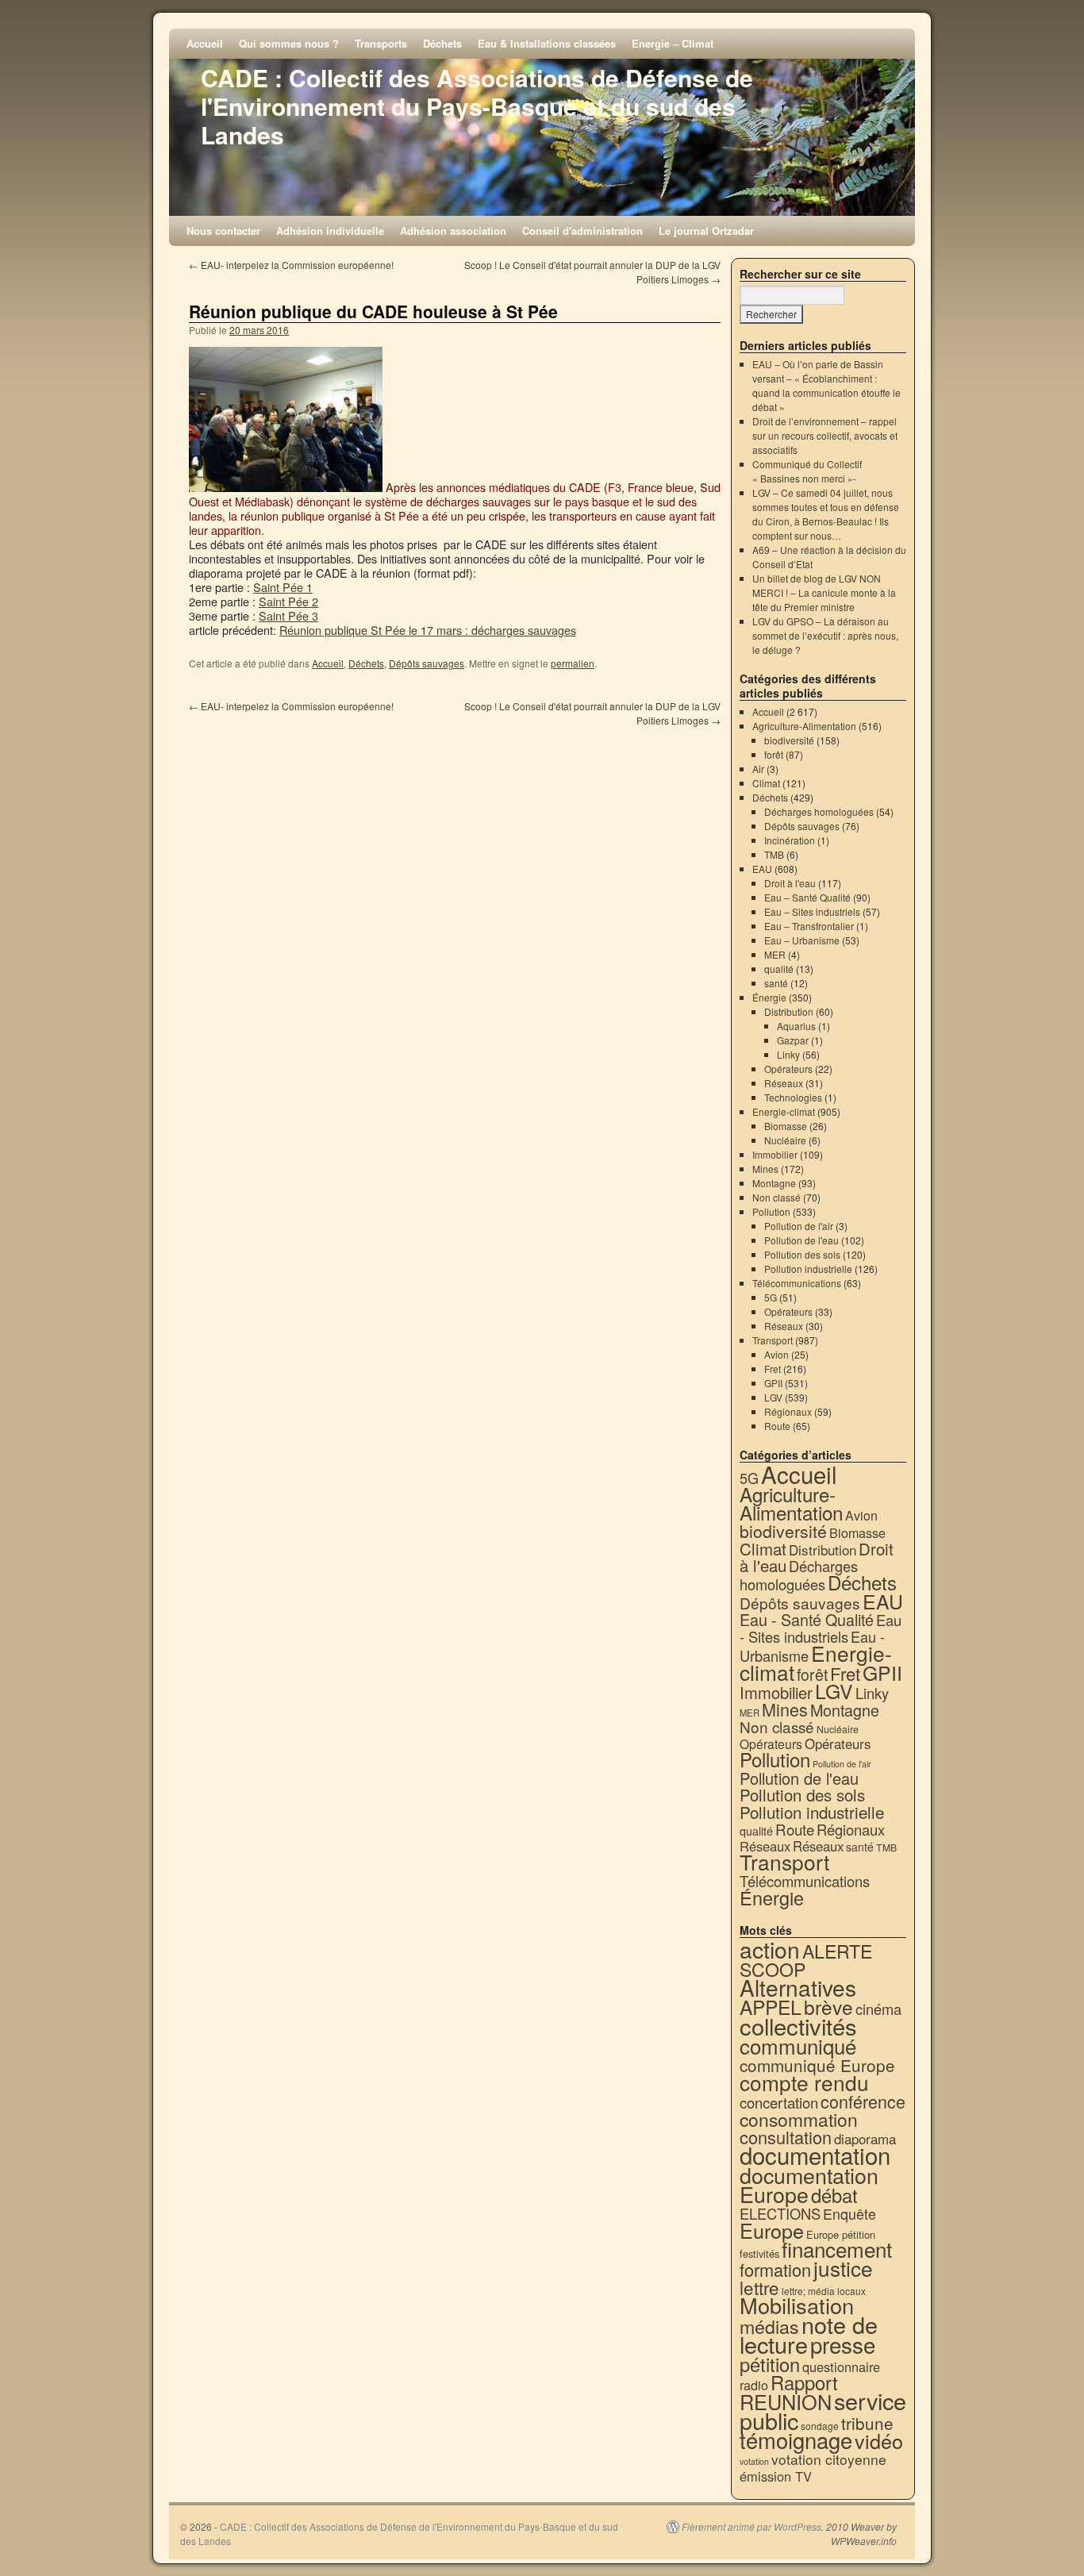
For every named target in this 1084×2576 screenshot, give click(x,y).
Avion (776, 1354)
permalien (573, 663)
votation (754, 2461)
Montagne (774, 1183)
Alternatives (798, 1987)
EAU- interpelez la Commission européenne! (291, 265)
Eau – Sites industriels (812, 911)
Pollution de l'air (799, 1226)
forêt (774, 754)
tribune (867, 2423)
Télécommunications (797, 1283)
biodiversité (789, 740)
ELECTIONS (780, 2213)
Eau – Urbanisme (802, 940)
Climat (766, 783)
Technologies (793, 1097)
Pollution (771, 1211)
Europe (772, 2230)
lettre (759, 2287)
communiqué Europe (817, 2065)
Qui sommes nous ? (289, 43)
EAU (762, 869)
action (770, 1949)
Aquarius (796, 1026)
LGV (773, 1397)
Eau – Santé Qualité (807, 897)
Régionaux (788, 1411)
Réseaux (784, 1083)
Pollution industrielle (808, 1269)
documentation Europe (809, 2184)
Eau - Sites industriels (821, 1628)
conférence (863, 2101)
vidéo (879, 2440)
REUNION (786, 2401)
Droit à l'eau (790, 883)
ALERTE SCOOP (806, 1960)
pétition (770, 2364)
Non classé (776, 1197)
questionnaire (841, 2366)
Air (758, 769)
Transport (773, 1340)
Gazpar (793, 1040)
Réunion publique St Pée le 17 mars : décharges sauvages (428, 630)
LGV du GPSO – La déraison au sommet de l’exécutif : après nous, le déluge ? (825, 635)
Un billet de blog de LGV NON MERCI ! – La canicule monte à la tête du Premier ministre (824, 592)
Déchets (442, 43)
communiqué (798, 2045)
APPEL (771, 2007)
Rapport (804, 2382)
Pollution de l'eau (801, 1240)
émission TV (776, 2476)
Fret (773, 1369)
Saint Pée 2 (288, 601)
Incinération (790, 840)
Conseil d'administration (582, 231)
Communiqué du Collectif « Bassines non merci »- (807, 471)
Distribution (789, 1011)
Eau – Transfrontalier (809, 926)
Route (777, 1426)
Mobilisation (797, 2305)
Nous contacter (223, 231)
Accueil (205, 43)
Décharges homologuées (819, 811)
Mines (765, 1169)
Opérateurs (788, 1069)
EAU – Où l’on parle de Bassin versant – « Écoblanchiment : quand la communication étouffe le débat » (826, 385)
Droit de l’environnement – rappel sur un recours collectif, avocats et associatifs (825, 435)
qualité (779, 969)
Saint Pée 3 (288, 615)
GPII (773, 1383)
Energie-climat (784, 1111)
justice (843, 2268)
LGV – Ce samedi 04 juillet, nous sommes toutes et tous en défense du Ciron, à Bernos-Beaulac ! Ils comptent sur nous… (826, 514)
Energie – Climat (673, 43)
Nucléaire (785, 1140)
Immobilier (775, 1154)
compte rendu (804, 2082)
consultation (786, 2137)
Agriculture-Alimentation (804, 726)
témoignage (796, 2440)
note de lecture (809, 2334)
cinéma (878, 2009)
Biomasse (786, 1126)
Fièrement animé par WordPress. (753, 2527)
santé (776, 983)
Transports (381, 43)
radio (754, 2385)
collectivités (798, 2025)
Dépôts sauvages (427, 663)
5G (771, 1297)
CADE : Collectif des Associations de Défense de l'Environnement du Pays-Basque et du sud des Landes (477, 106)
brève (828, 2007)
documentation (815, 2155)
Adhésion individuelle (330, 231)
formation (775, 2269)
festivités (759, 2253)
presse (843, 2344)
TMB (774, 854)
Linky (788, 1054)
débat (834, 2195)
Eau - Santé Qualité (807, 1619)
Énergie (769, 997)
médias (769, 2326)
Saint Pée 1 (283, 587)
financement (837, 2249)
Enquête (850, 2214)
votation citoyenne (829, 2459)
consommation (799, 2119)
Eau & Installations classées (547, 43)
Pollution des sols (802, 1254)
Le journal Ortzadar (706, 231)
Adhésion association (453, 231)
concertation (779, 2102)
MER (775, 954)
